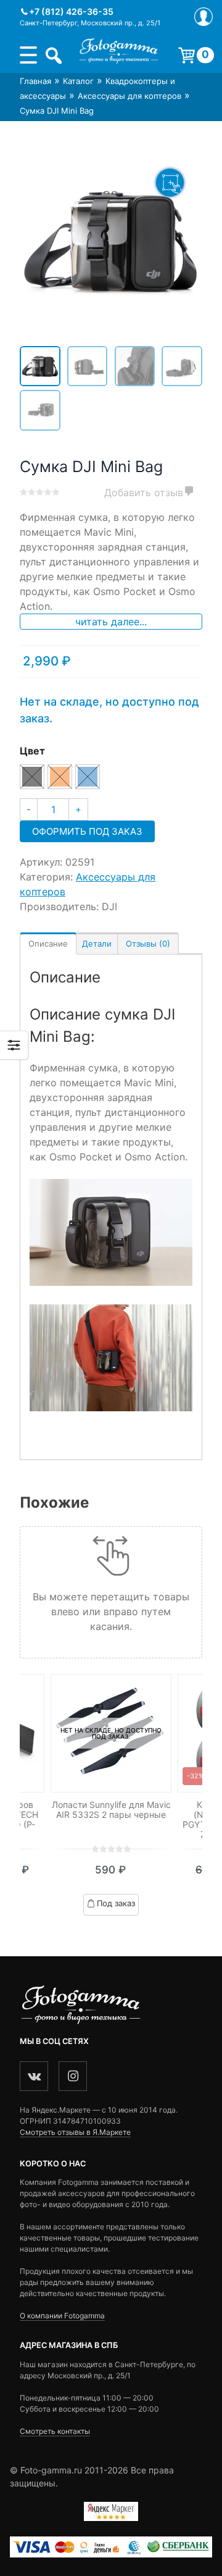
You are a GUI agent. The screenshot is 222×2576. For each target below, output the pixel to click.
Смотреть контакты (55, 2431)
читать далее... (111, 622)
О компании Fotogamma (62, 2316)
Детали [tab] (97, 944)
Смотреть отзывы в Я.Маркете (75, 2132)
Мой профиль (203, 17)
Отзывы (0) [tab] (148, 944)
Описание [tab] (48, 944)
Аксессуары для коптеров (129, 96)
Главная (35, 81)
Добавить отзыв (144, 492)
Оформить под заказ (87, 831)
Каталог (78, 81)
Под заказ (116, 1903)
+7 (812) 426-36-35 (71, 11)
